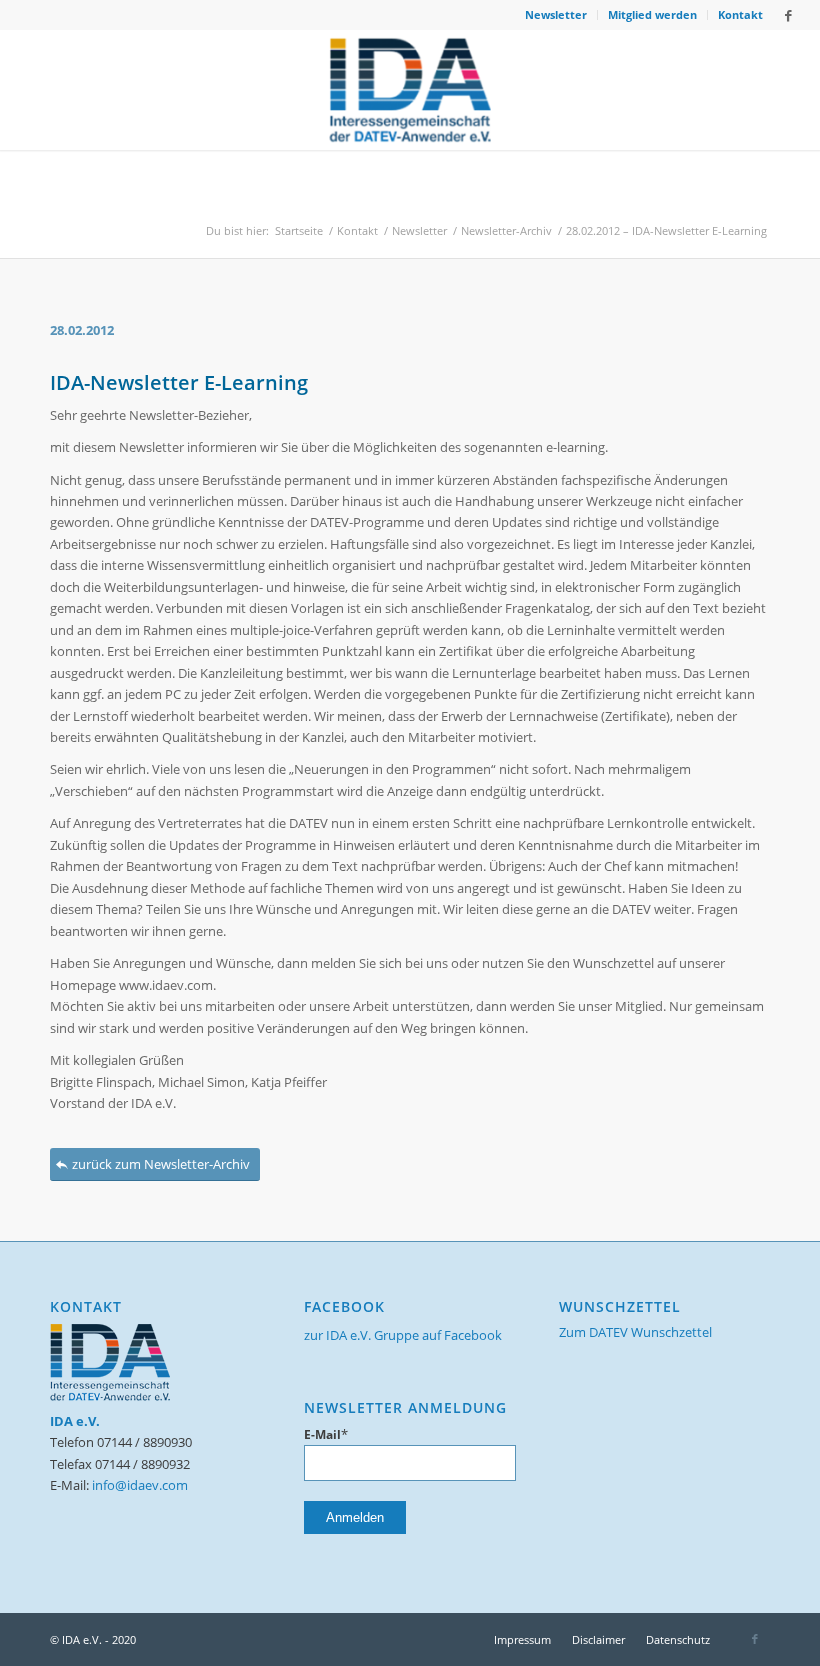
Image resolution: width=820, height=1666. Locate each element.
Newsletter (556, 14)
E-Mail (326, 1434)
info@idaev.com (140, 1485)
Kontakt (740, 14)
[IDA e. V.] (410, 90)
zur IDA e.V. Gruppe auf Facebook (403, 1335)
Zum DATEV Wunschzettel (635, 1332)
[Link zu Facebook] (789, 15)
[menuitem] (556, 15)
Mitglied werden (652, 14)
